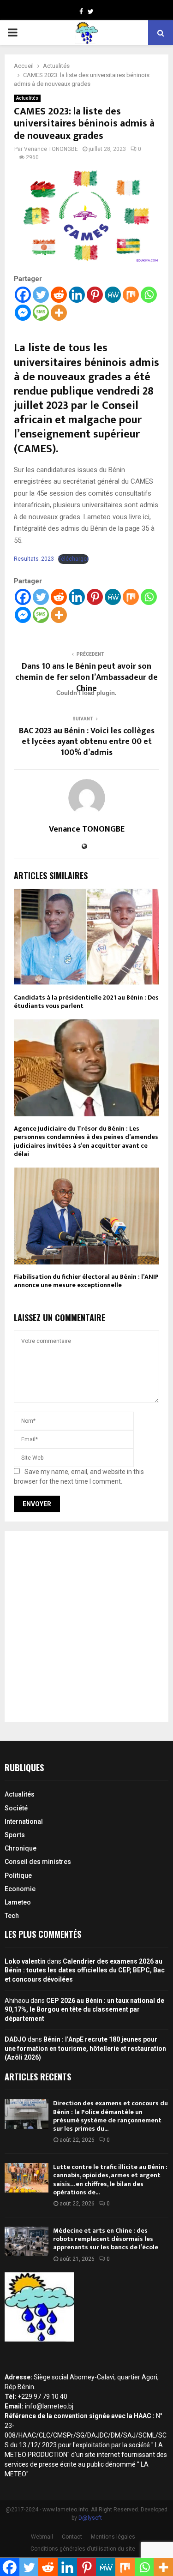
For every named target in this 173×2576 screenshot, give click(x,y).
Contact (72, 2537)
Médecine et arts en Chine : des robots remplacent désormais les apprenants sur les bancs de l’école (106, 2239)
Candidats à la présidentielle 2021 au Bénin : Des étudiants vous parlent (86, 1002)
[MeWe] (113, 295)
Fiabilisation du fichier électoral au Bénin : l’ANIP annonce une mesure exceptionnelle (86, 1281)
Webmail (42, 2537)
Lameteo (18, 1902)
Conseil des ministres (38, 1862)
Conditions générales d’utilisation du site (83, 2549)
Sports (15, 1835)
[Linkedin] (77, 295)
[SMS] (41, 313)
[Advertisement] (86, 1626)
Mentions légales (113, 2537)
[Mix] (131, 295)
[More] (59, 313)
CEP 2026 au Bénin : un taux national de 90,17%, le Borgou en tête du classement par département (84, 2010)
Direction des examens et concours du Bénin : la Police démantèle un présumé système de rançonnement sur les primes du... (110, 2116)
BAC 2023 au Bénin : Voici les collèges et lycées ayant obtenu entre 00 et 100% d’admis (87, 742)
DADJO (15, 2039)
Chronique (21, 1848)
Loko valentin (25, 1961)
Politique (18, 1875)
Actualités (27, 98)
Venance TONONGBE (51, 149)
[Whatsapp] (149, 295)
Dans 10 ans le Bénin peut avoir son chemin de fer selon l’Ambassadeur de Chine (86, 677)
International (24, 1821)
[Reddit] (59, 295)
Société (16, 1808)
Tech (12, 1916)
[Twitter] (41, 295)
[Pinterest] (95, 295)
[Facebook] (23, 295)
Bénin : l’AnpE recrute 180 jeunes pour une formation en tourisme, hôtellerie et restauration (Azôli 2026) (85, 2048)
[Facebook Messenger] (23, 313)
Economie (20, 1889)
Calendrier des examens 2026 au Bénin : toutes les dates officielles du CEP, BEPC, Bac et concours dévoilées (85, 1970)
